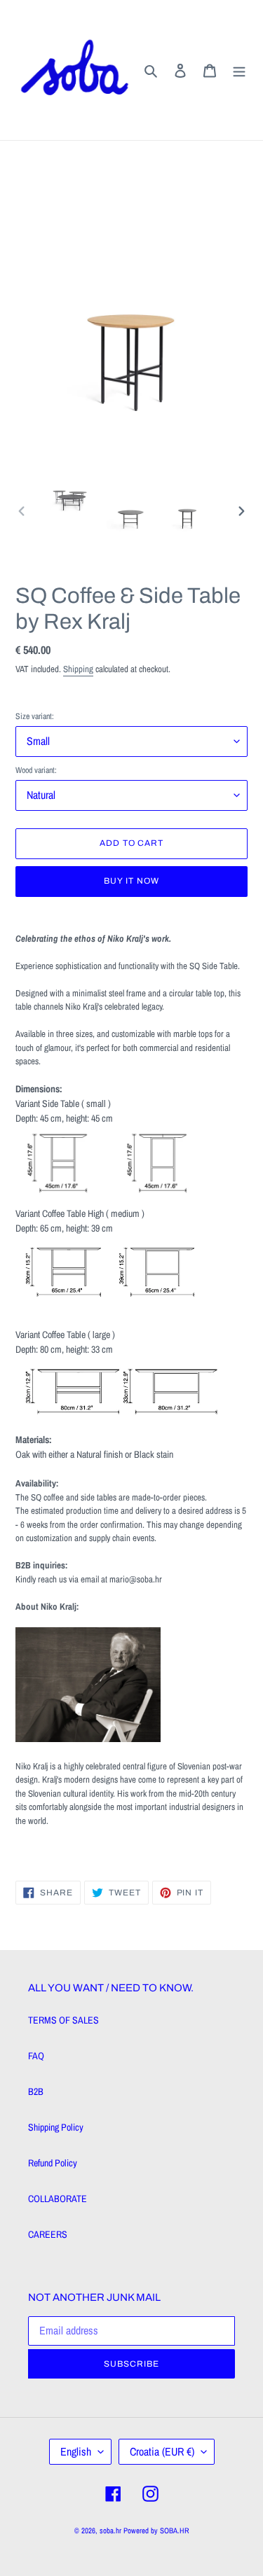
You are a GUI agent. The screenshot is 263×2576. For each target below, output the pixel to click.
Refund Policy (53, 2163)
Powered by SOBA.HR (156, 2530)
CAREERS (48, 2234)
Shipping (78, 669)
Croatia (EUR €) (162, 2451)
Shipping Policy (56, 2127)
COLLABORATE (58, 2199)
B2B (36, 2091)
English (76, 2451)
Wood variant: (36, 770)
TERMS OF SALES (63, 2020)
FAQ (36, 2056)
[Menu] (239, 70)
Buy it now (131, 881)
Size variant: (35, 716)
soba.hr (110, 2530)
